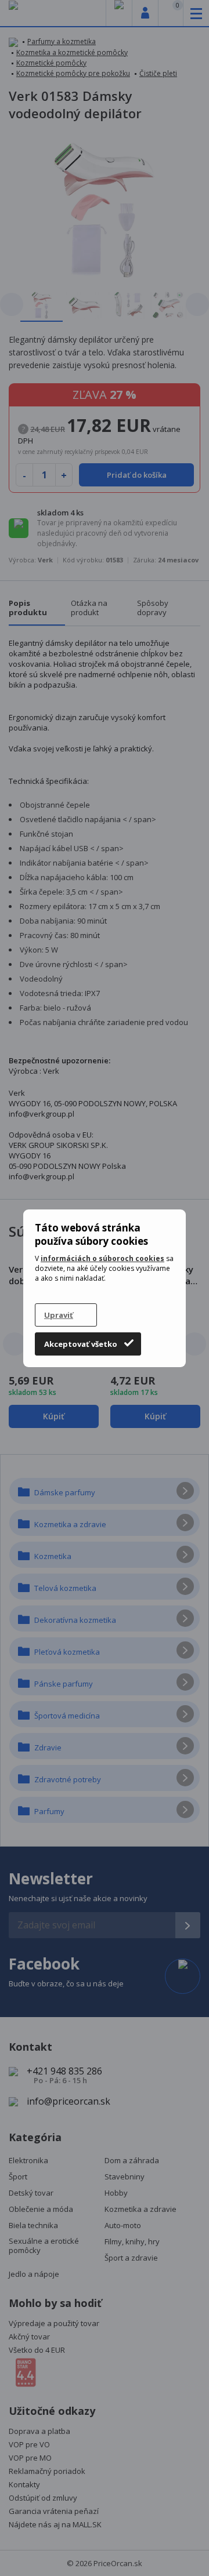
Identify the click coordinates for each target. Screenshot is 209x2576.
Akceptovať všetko (81, 1344)
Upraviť (59, 1315)
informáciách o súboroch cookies (102, 1258)
